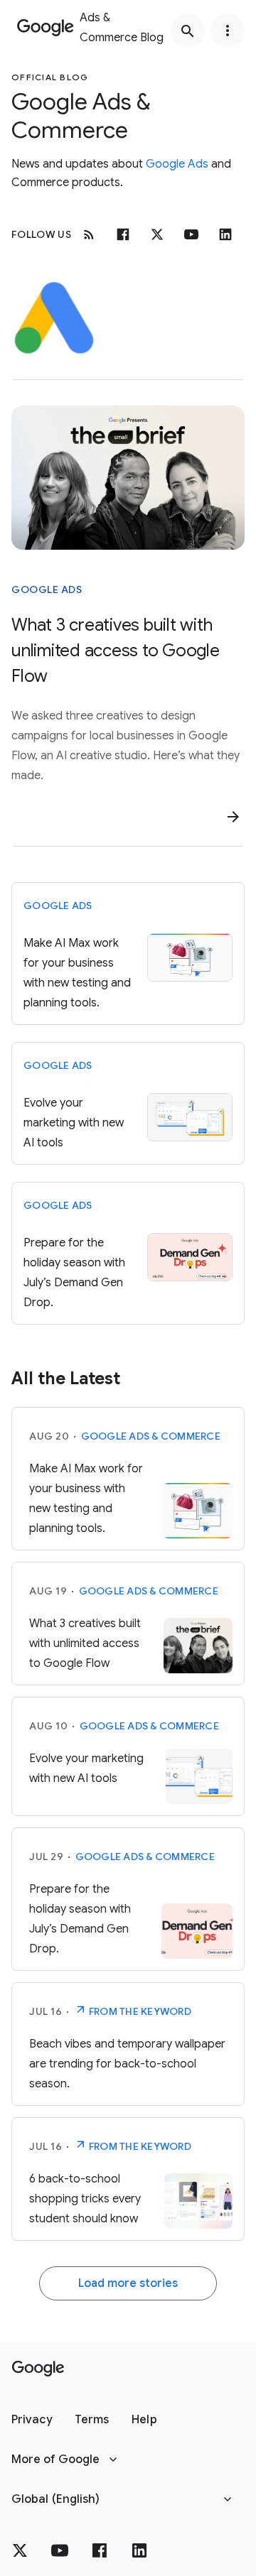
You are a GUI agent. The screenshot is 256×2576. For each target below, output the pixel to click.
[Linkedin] (225, 234)
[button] (32, 2420)
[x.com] (157, 234)
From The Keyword (139, 2011)
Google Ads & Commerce (151, 1436)
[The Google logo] (38, 2369)
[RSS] (89, 234)
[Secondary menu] (228, 31)
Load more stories (128, 2283)
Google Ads (177, 164)
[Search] (188, 31)
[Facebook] (123, 234)
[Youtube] (191, 234)
